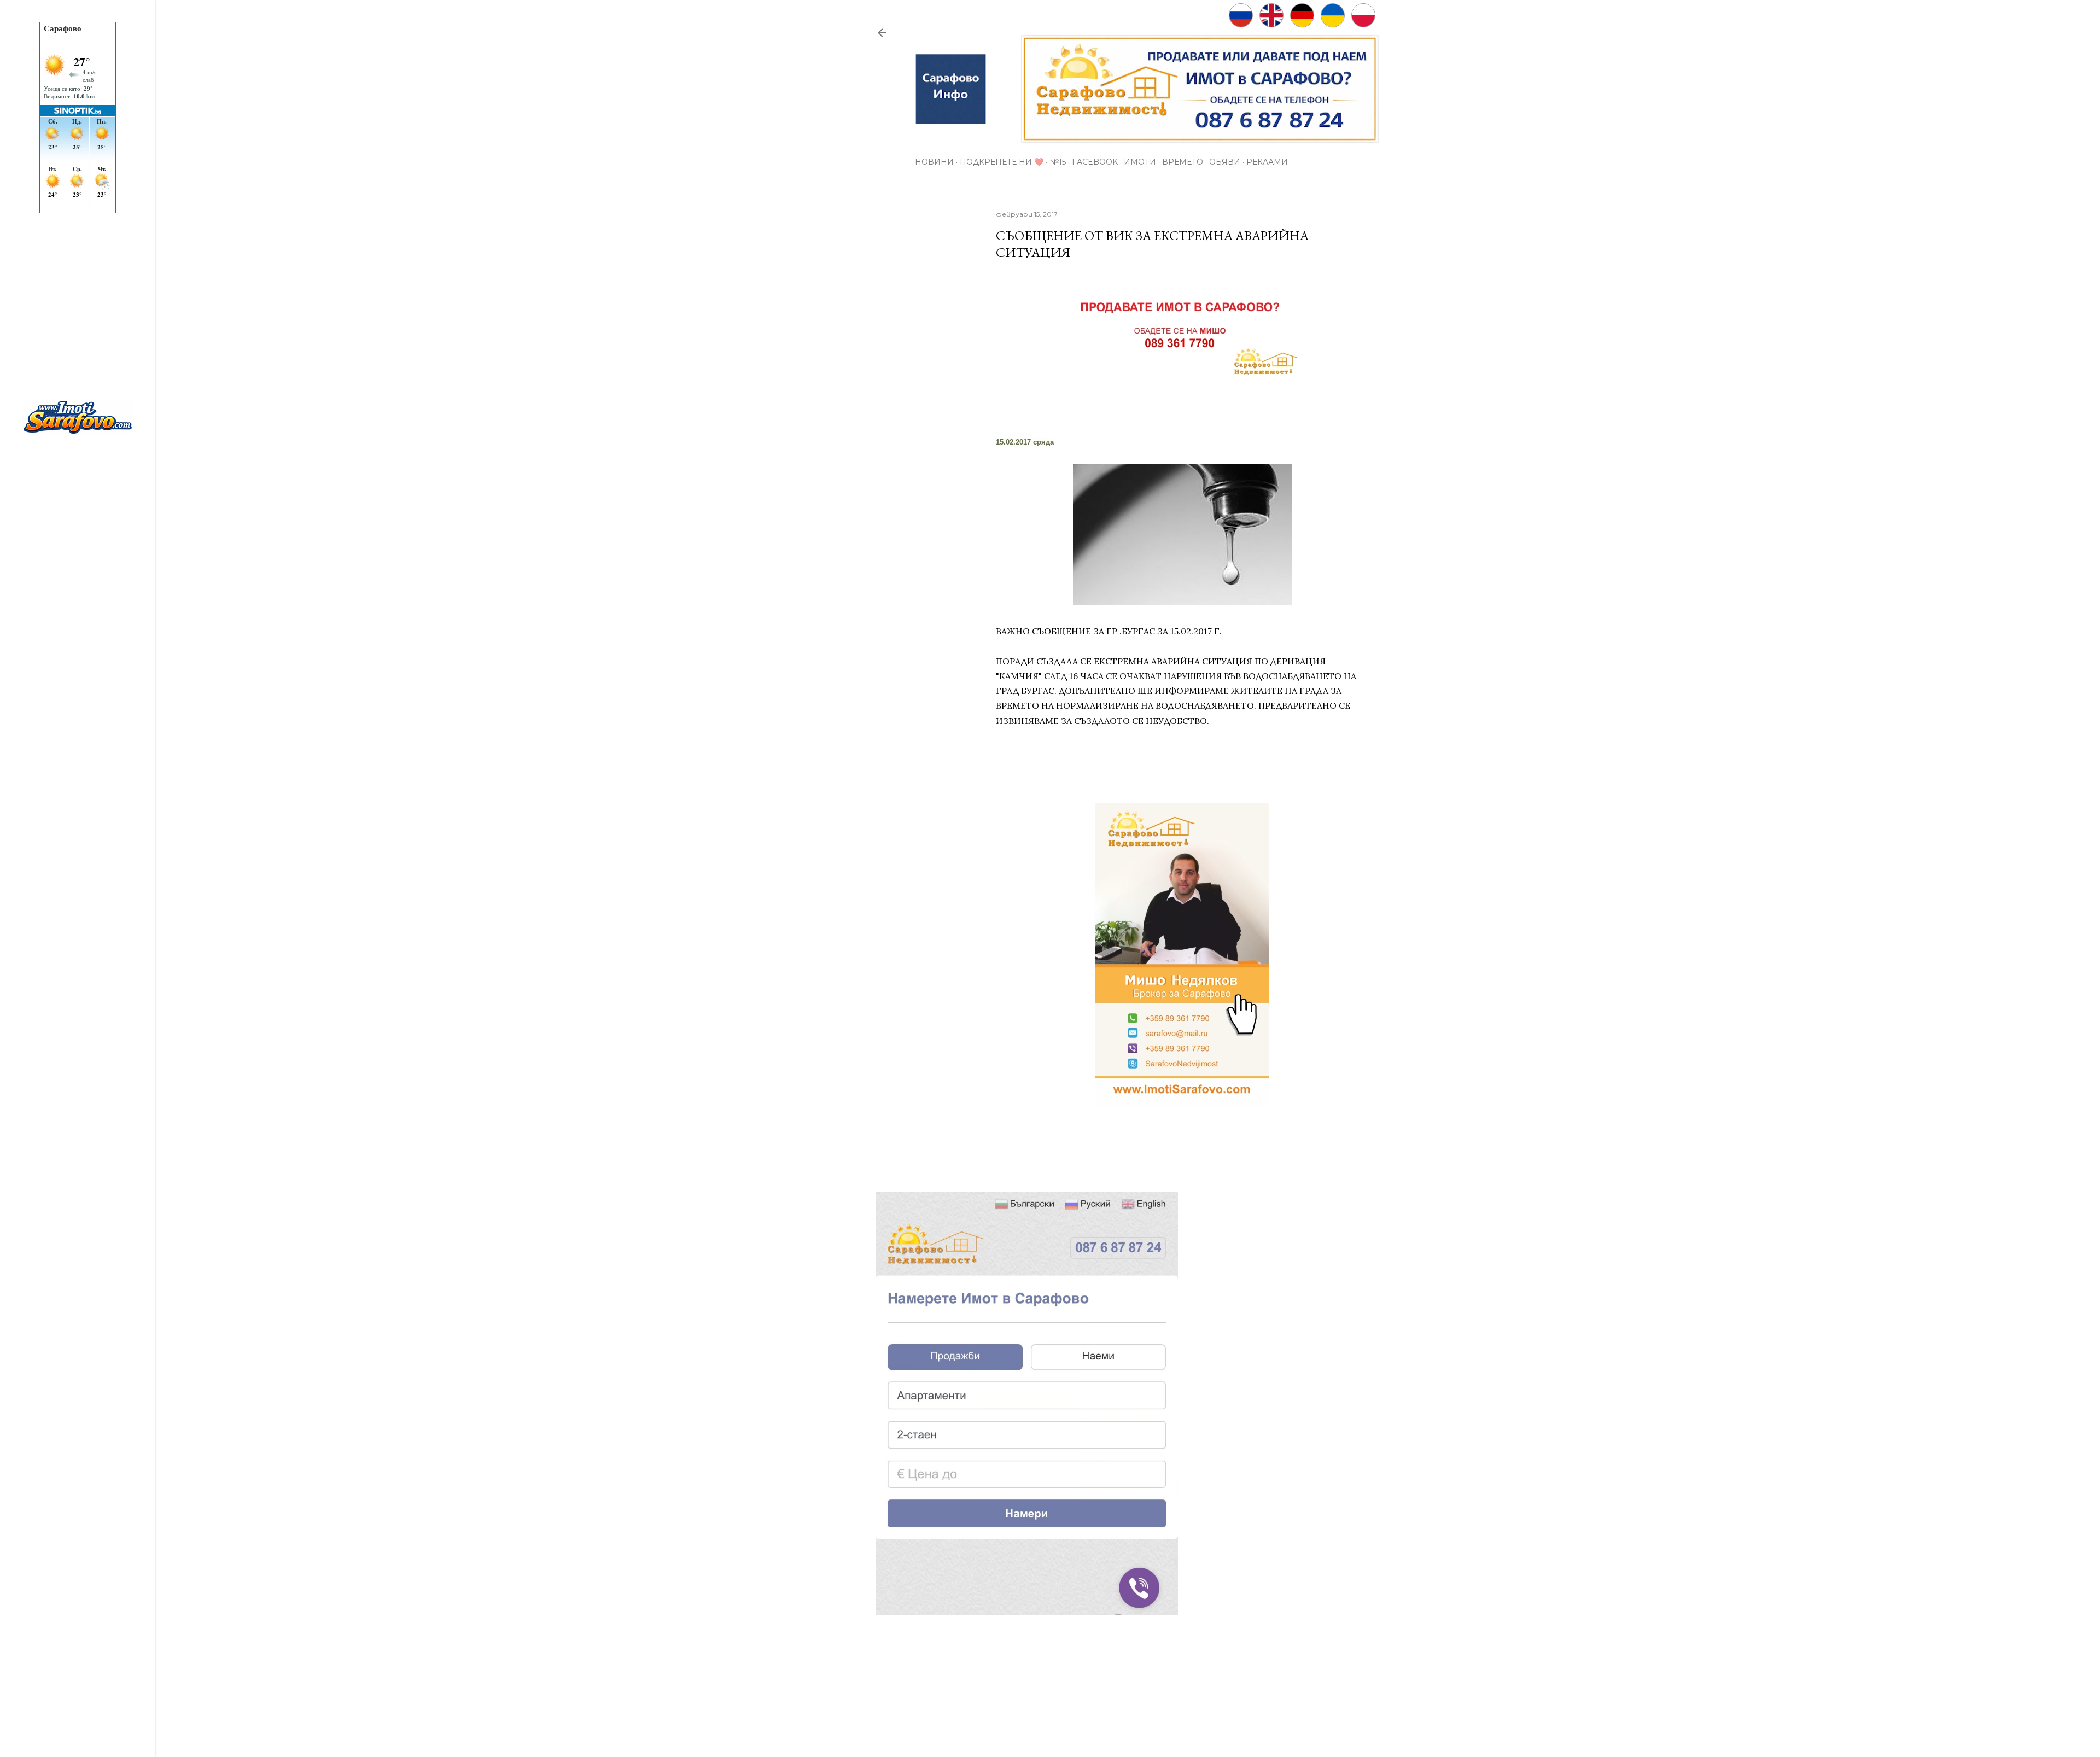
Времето (1183, 162)
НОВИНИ (934, 162)
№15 (1058, 162)
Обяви (1225, 162)
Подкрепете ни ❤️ (1002, 162)
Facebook (1095, 162)
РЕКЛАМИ (1267, 162)
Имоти (1140, 162)
